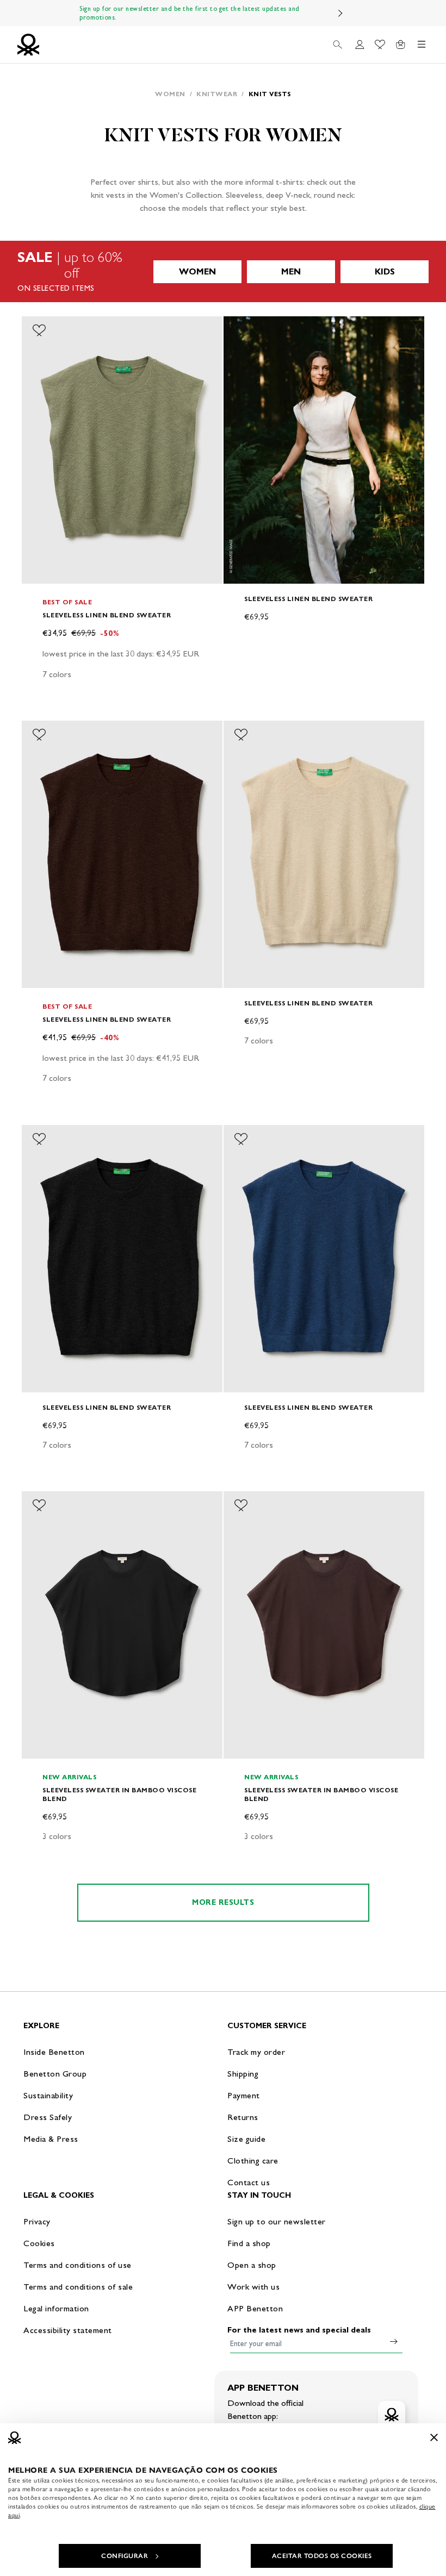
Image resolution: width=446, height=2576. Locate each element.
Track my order (256, 2052)
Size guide (246, 2139)
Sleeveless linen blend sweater (107, 615)
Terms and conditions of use (78, 2265)
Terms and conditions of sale (78, 2287)
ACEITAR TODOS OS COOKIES (322, 2556)
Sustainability (48, 2095)
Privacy (37, 2221)
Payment (244, 2095)
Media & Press (51, 2139)
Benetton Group (55, 2074)
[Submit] (394, 2341)
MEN (291, 271)
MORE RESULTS (223, 1902)
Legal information (56, 2308)
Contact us (249, 2182)
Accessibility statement (68, 2330)
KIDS (385, 271)
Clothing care (253, 2161)
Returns (243, 2117)
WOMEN (197, 271)
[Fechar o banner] (434, 2437)
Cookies (39, 2243)
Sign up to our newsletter (277, 2221)
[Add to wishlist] (39, 330)
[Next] (340, 13)
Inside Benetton (54, 2052)
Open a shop (252, 2265)
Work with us (253, 2287)
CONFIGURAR (125, 2556)
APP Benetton (255, 2308)
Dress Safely (48, 2117)
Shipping (243, 2074)
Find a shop (249, 2243)
